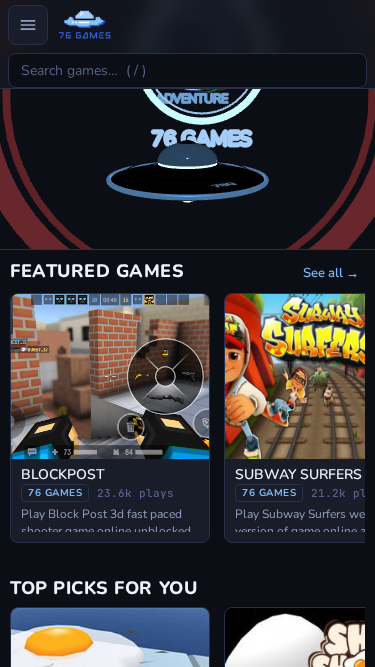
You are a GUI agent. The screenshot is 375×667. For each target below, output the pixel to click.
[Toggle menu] (28, 25)
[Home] (84, 25)
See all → (331, 273)
